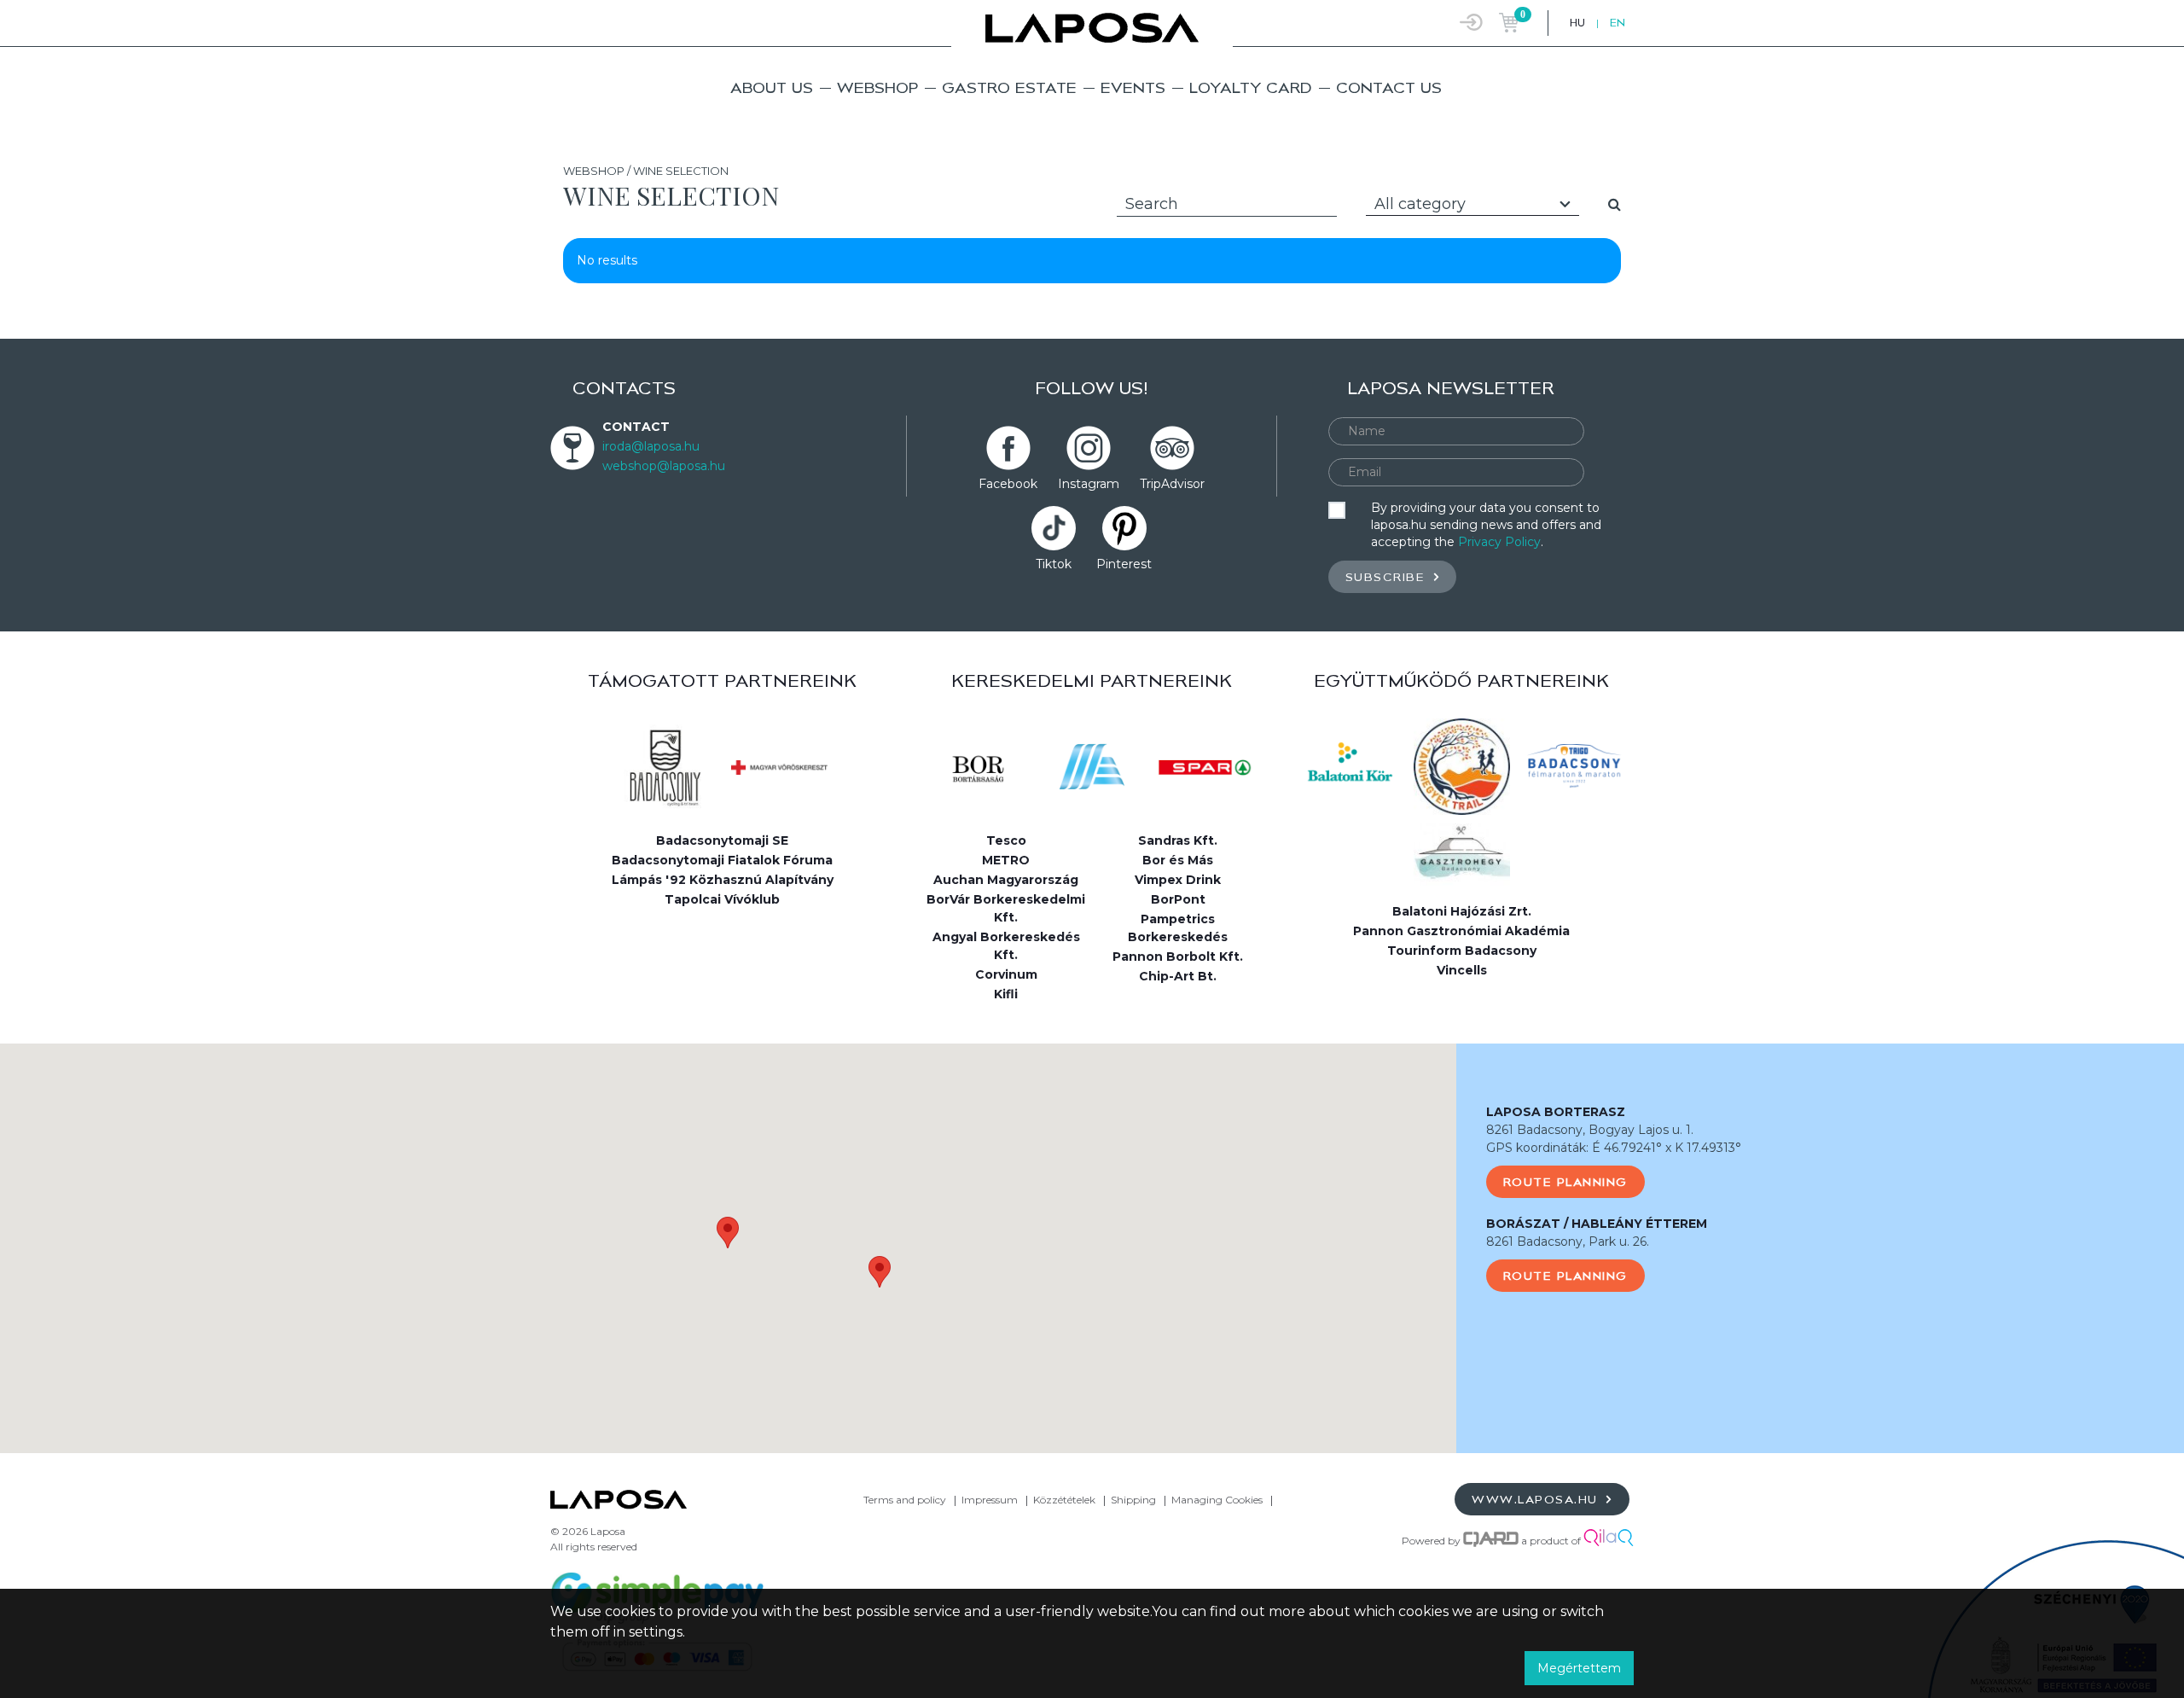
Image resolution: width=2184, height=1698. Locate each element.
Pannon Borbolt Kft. (1178, 957)
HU (1577, 23)
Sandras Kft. (1178, 840)
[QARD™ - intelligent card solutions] (1491, 1541)
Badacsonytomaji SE (722, 840)
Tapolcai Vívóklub (722, 899)
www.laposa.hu (1537, 1499)
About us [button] (772, 87)
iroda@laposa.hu (651, 446)
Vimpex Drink (1178, 880)
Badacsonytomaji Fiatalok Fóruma (722, 860)
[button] (728, 1233)
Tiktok (1054, 564)
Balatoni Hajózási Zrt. (1462, 911)
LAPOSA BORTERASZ (1556, 1112)
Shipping (1133, 1500)
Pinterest (1124, 564)
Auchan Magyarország (1006, 880)
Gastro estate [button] (1009, 87)
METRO (1006, 860)
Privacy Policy (1499, 542)
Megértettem (1579, 1668)
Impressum (990, 1500)
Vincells (1462, 970)
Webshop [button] (877, 87)
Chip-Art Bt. (1178, 976)
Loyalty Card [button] (1251, 87)
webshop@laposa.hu (664, 466)
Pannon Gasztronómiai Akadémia (1461, 931)
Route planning (1565, 1182)
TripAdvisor (1172, 484)
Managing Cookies (1218, 1500)
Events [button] (1133, 87)
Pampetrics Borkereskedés (1178, 928)
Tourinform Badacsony (1462, 951)
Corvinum (1006, 974)
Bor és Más (1178, 860)
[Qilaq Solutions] (1609, 1541)
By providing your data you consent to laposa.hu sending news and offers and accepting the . (1486, 525)
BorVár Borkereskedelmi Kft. (1006, 908)
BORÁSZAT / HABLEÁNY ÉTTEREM (1597, 1224)
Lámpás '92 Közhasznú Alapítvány (723, 880)
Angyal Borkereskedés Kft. (1006, 946)
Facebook (1008, 484)
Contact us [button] (1389, 87)
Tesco (1006, 840)
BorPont (1178, 899)
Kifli (1006, 994)
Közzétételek (1064, 1500)
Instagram (1089, 484)
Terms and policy (905, 1500)
